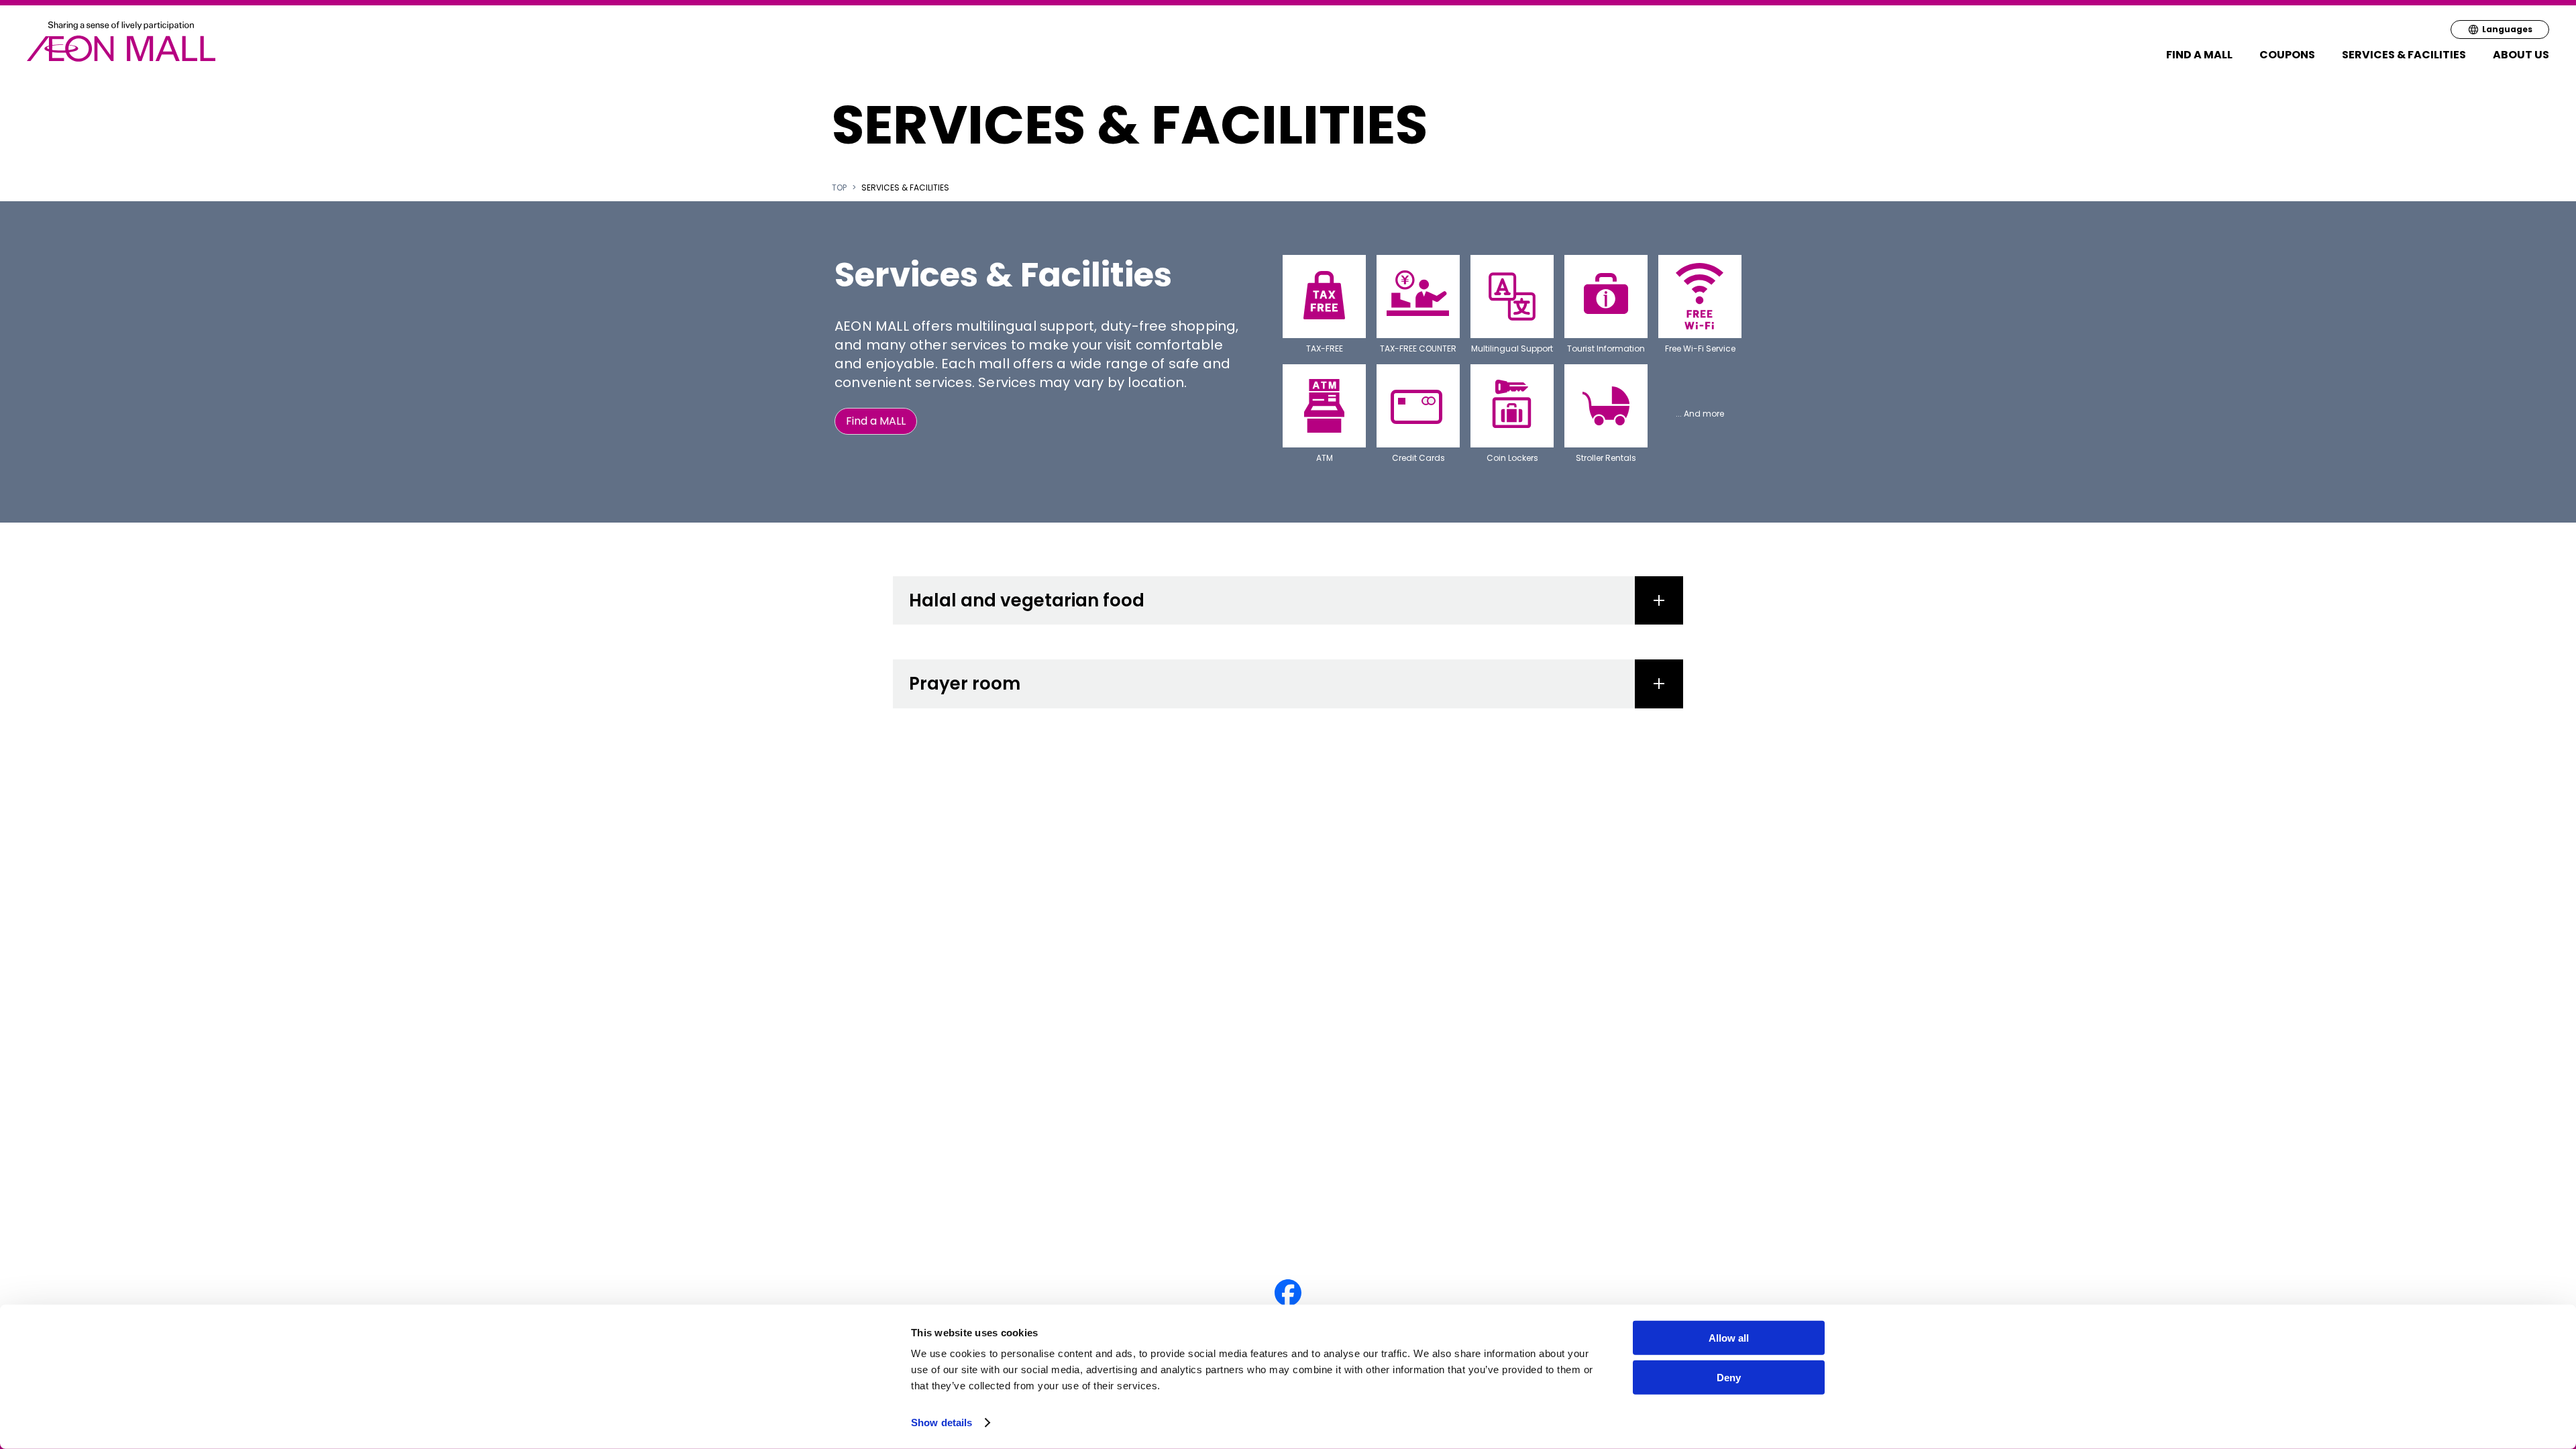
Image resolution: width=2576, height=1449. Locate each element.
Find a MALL (2199, 55)
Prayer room (965, 684)
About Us (2521, 55)
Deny (1729, 1378)
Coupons (2287, 55)
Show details (942, 1423)
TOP (839, 188)
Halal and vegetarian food (1027, 600)
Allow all (1729, 1338)
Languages (2507, 29)
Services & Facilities (2404, 55)
